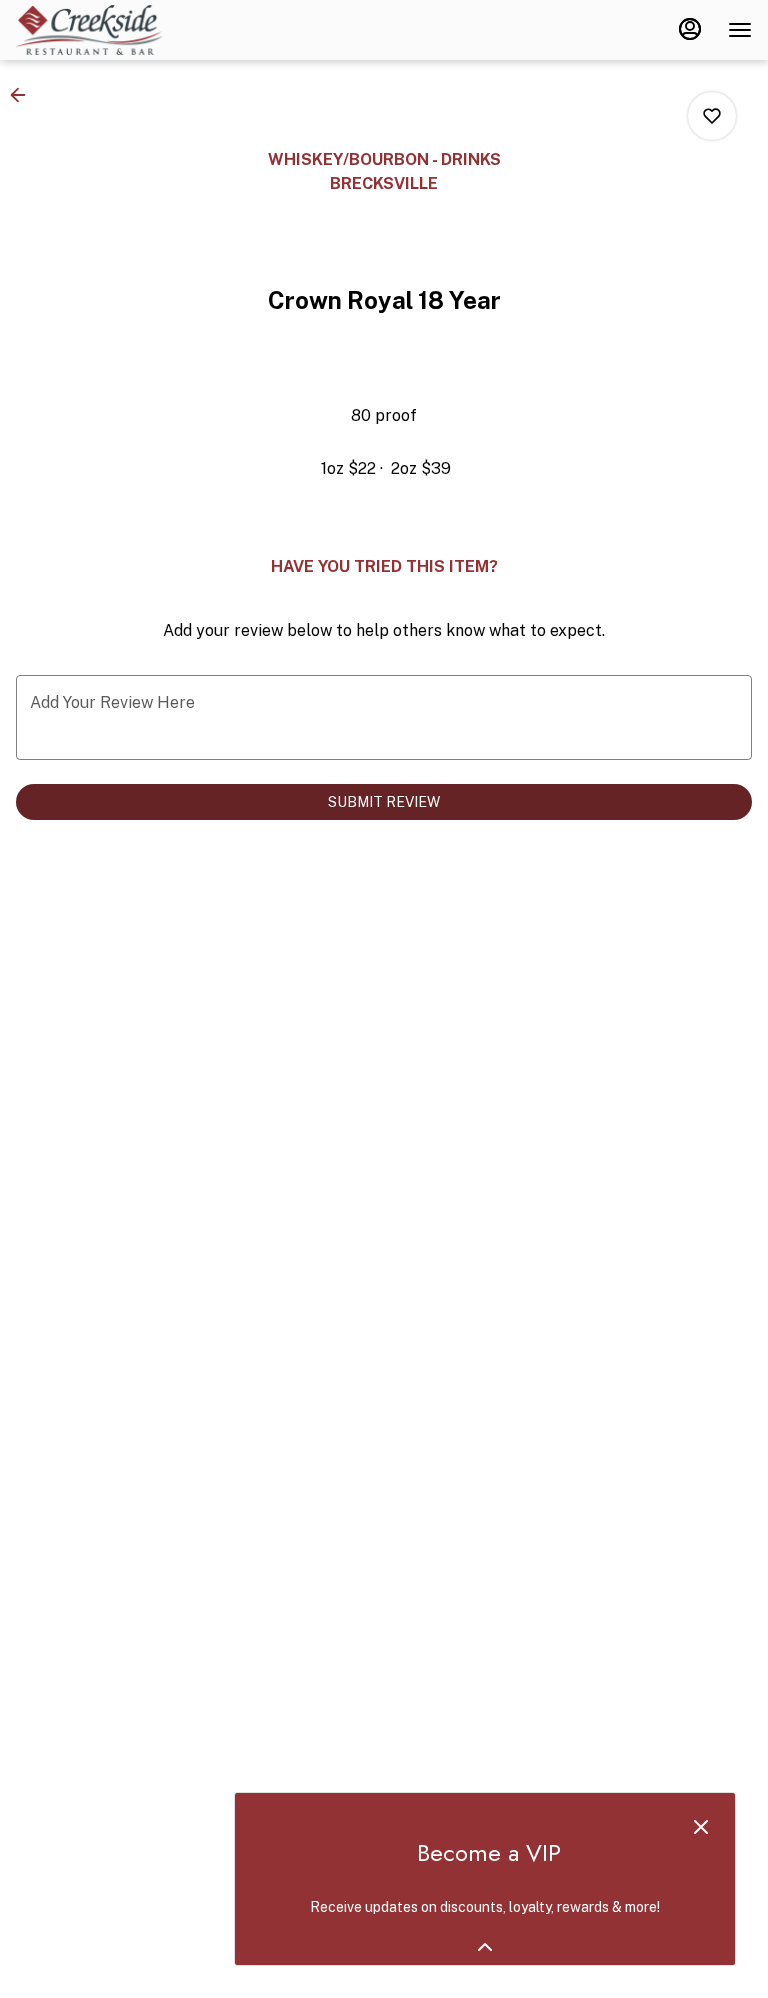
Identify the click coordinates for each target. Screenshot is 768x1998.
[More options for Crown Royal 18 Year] (712, 116)
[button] (24, 95)
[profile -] (690, 29)
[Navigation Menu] (740, 30)
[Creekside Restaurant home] (106, 30)
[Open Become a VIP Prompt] (485, 1947)
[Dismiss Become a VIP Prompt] (701, 1827)
